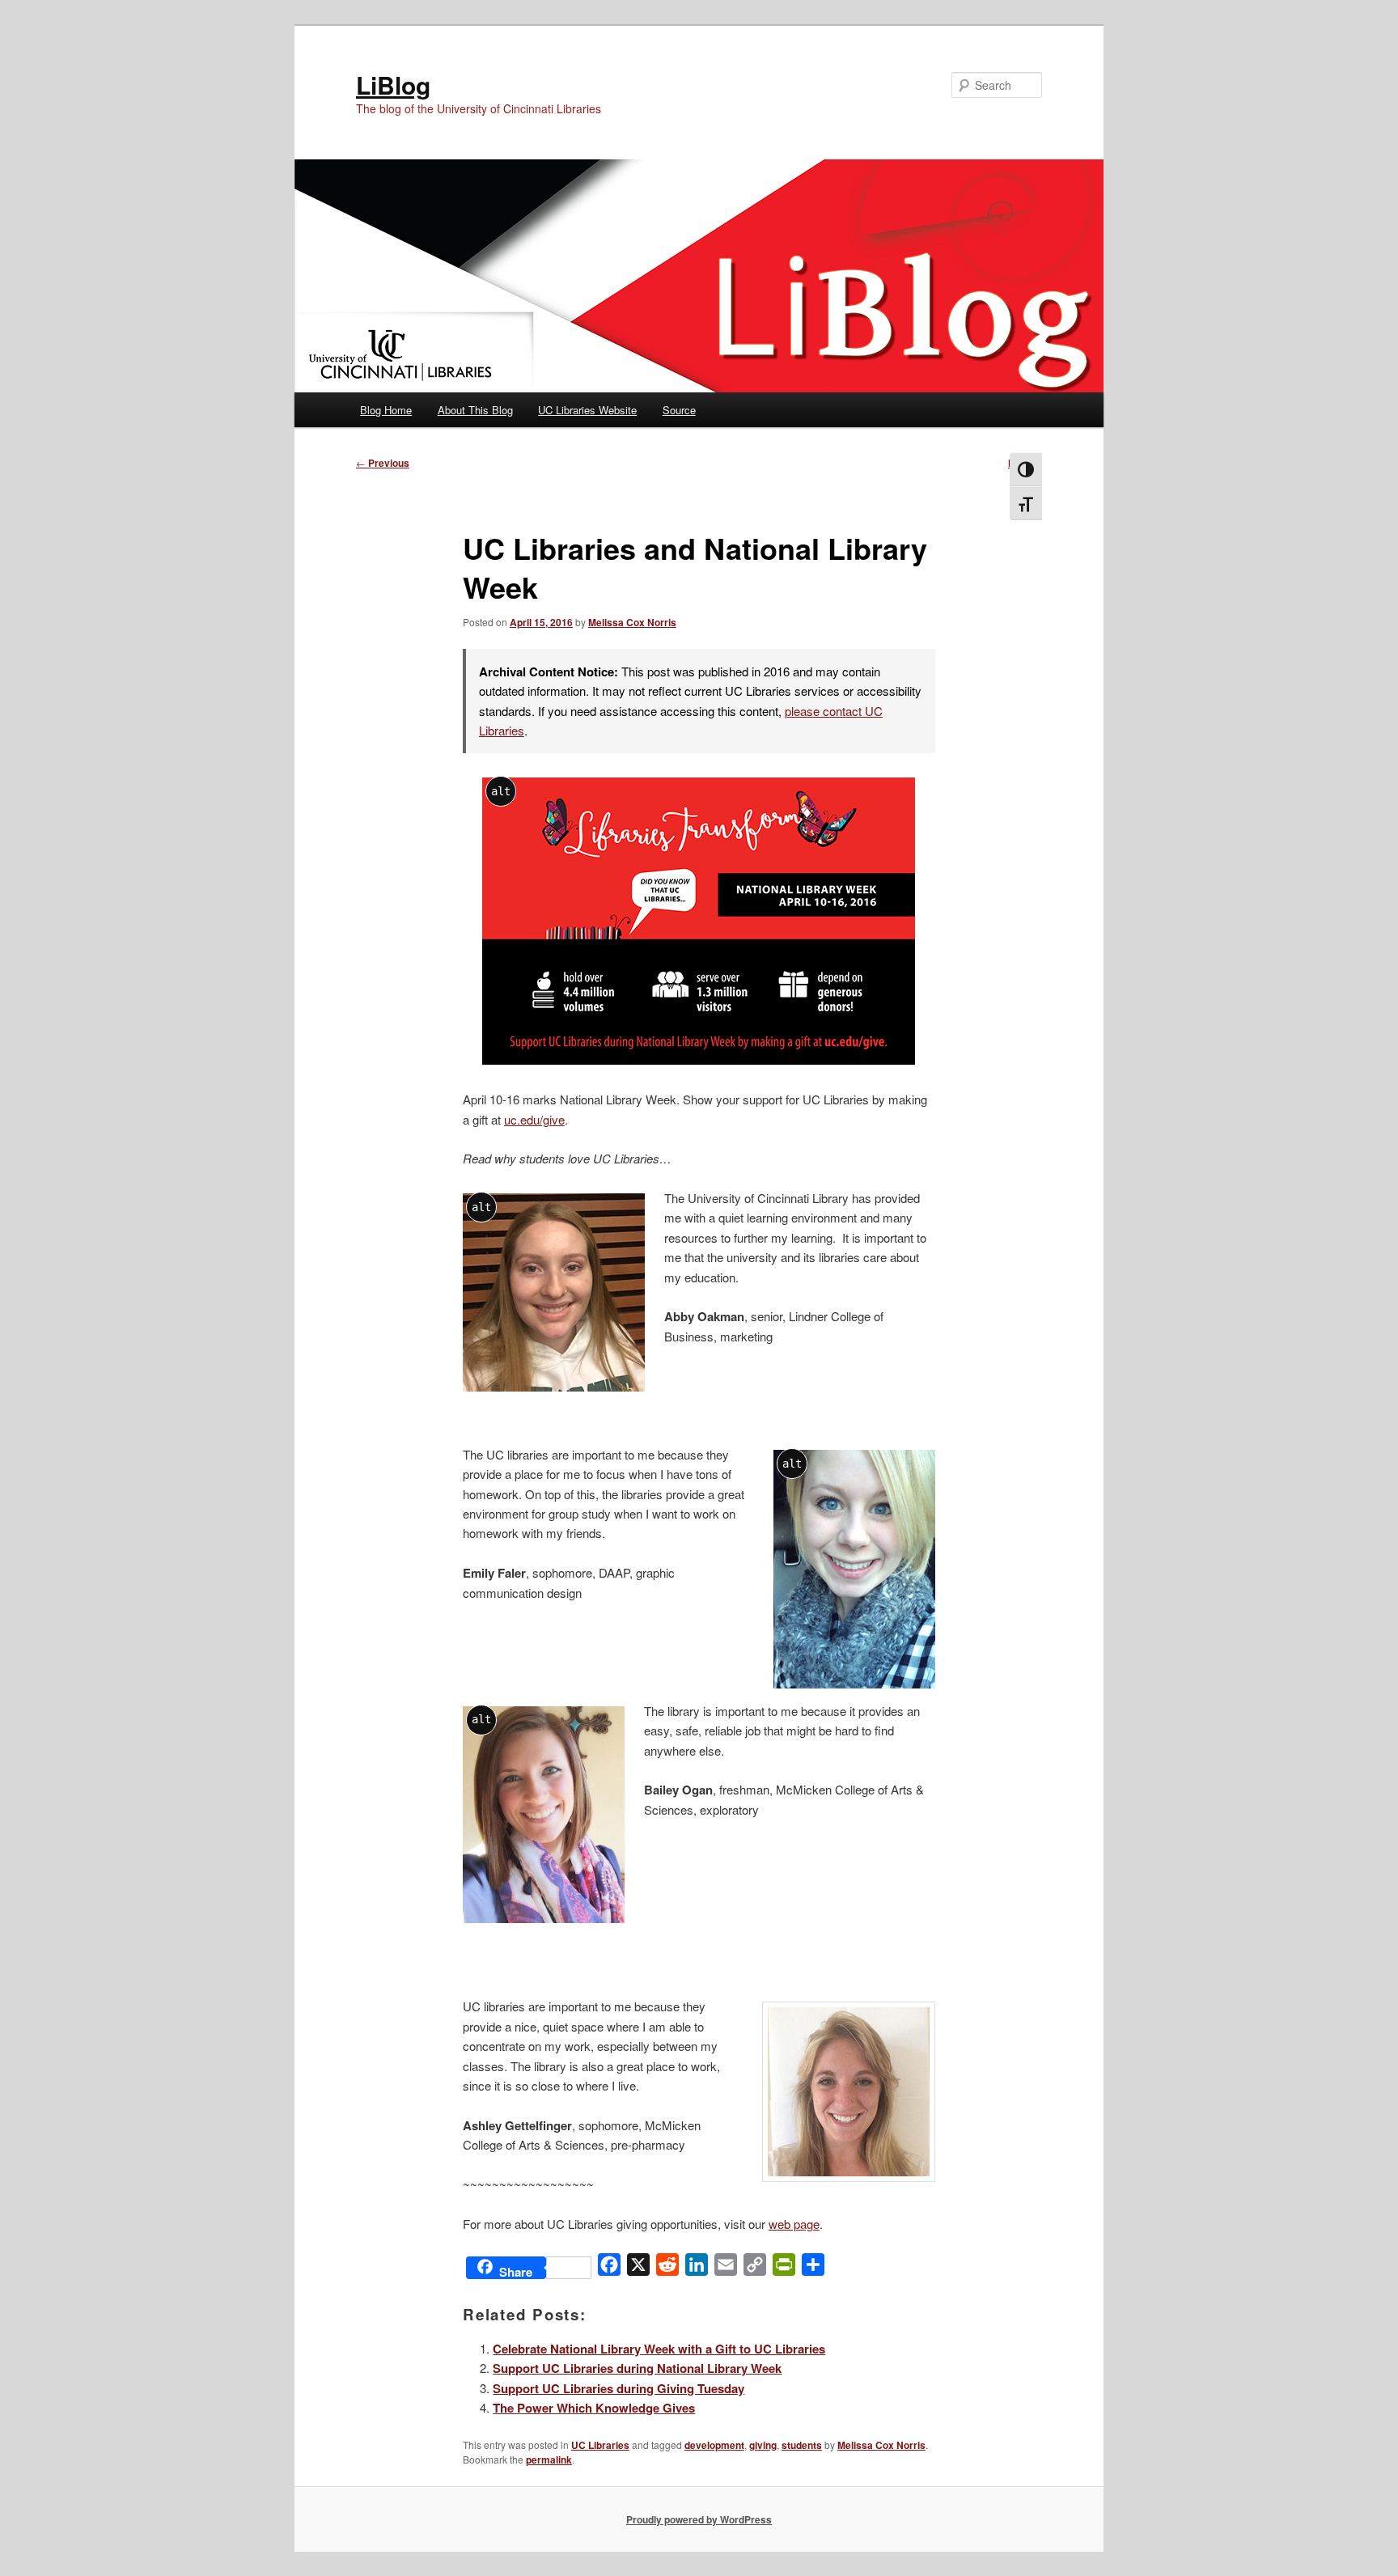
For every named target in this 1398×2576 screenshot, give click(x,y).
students (802, 2445)
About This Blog (475, 410)
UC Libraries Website (587, 410)
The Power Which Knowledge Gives (594, 2408)
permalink (549, 2459)
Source (679, 410)
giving (763, 2445)
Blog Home (386, 410)
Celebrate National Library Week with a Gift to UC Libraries (659, 2349)
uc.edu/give (534, 1119)
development (714, 2445)
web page (794, 2224)
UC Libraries (600, 2445)
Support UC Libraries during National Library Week (637, 2368)
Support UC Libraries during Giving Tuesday (619, 2388)
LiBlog (393, 85)
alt (501, 791)
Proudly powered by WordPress (699, 2519)
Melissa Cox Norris (632, 622)
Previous (383, 463)
